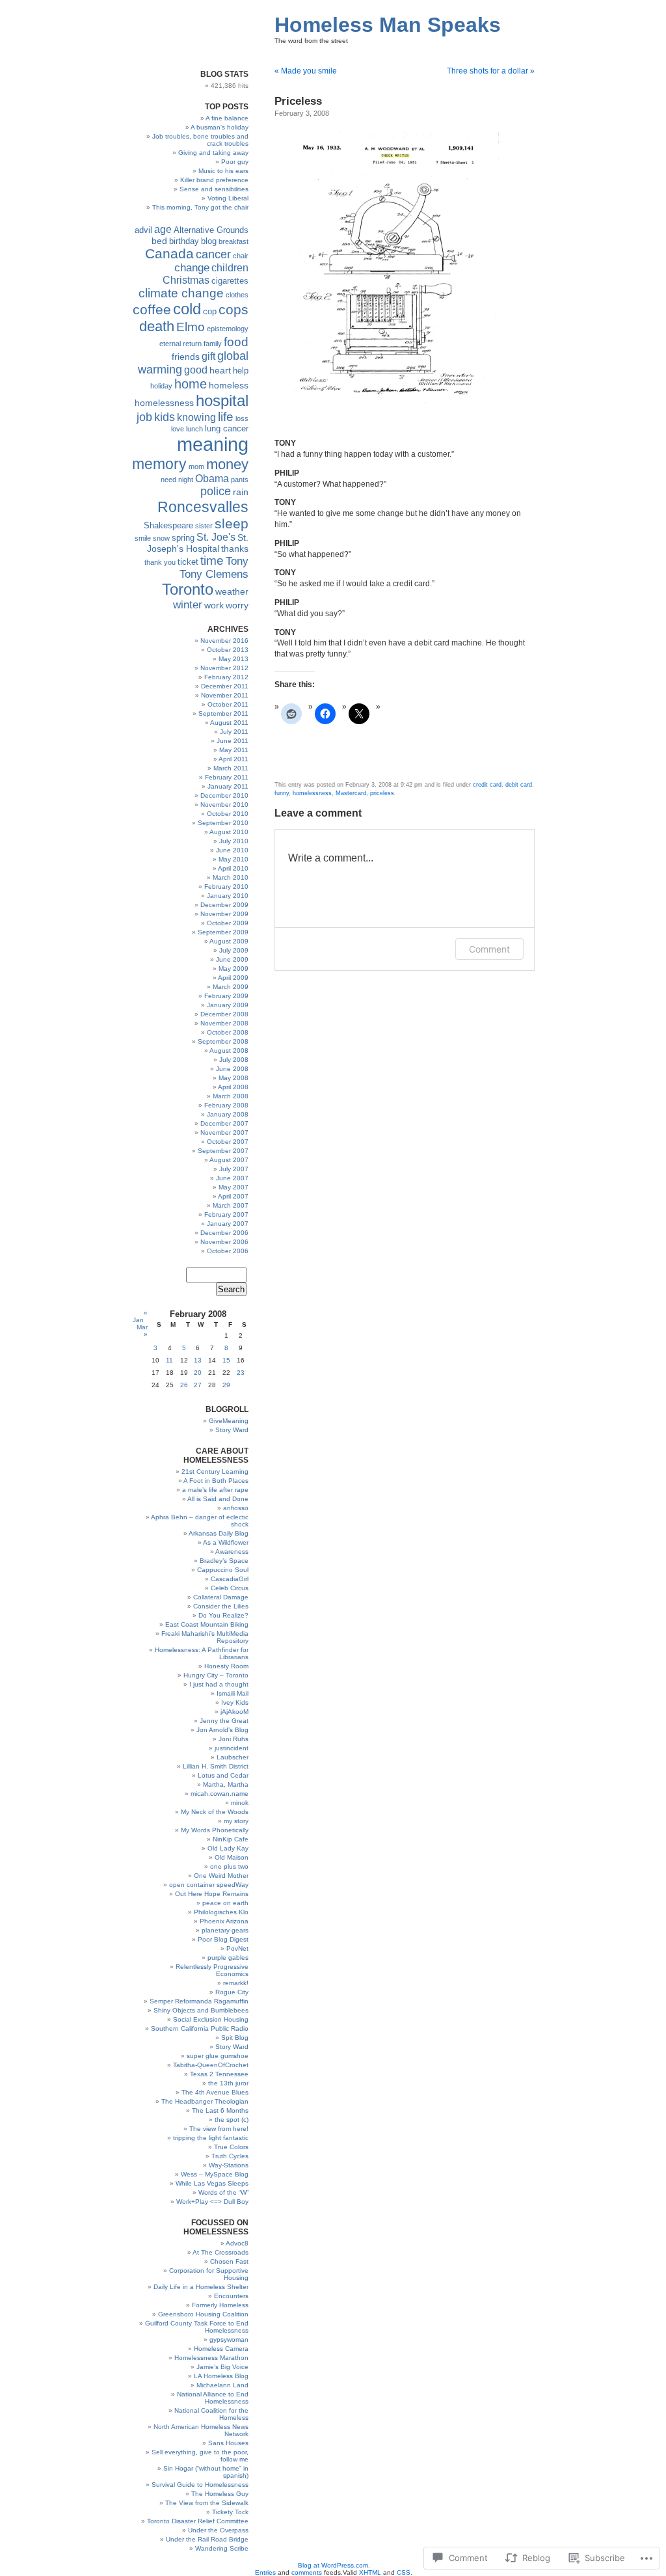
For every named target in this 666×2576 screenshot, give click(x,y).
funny (282, 793)
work (214, 605)
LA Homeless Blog (221, 2376)
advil (143, 230)
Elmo (191, 327)
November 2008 (224, 1023)
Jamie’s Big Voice (222, 2367)
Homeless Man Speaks (388, 25)
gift (208, 356)
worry (237, 605)
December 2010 (224, 795)
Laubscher (233, 1757)
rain (241, 492)
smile (143, 538)
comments (307, 2572)
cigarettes (230, 281)
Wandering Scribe (222, 2548)
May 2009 (233, 969)
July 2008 (234, 1060)
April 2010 (233, 868)
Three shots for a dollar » (491, 71)
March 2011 (231, 768)
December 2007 (224, 1123)
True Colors (231, 2147)
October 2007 (228, 1142)
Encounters (231, 2296)
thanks (235, 549)
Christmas (186, 280)
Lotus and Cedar (223, 1775)
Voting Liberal (228, 198)
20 (198, 1373)
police (216, 491)
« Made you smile (306, 71)
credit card (487, 785)
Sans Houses (228, 2443)
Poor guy (235, 162)
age (163, 229)
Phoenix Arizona (224, 1921)
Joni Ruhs (233, 1739)
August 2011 (229, 723)
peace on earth (225, 1903)
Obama (212, 479)
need (168, 480)
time (212, 561)
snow (161, 538)
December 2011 (225, 686)
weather (232, 591)
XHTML (370, 2572)
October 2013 (228, 650)
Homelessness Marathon (211, 2358)
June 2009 (232, 959)
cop (210, 312)
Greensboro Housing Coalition (203, 2314)
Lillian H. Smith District (216, 1766)
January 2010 (228, 896)
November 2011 (225, 695)
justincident (232, 1748)
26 (184, 1385)
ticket (188, 562)
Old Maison (232, 1857)
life (226, 417)
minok (240, 1803)
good (196, 370)
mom (196, 467)
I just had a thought (219, 1684)
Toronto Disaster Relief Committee (198, 2521)
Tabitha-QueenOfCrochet (211, 2065)
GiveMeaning (229, 1421)
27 (198, 1385)
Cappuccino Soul (223, 1570)
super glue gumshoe (218, 2056)
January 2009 (228, 1005)
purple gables (228, 1958)
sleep (232, 523)
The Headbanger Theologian (205, 2101)
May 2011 (234, 750)
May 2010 (233, 859)
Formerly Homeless (220, 2305)
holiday (161, 386)
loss (242, 418)
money (227, 464)
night (186, 480)
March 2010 (231, 877)
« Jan (140, 1316)
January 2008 (228, 1114)
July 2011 (234, 732)
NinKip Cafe (231, 1839)
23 (241, 1373)
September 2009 (223, 932)
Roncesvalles (203, 507)
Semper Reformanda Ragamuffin (199, 2001)
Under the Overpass (218, 2530)
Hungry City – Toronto (216, 1675)
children (230, 268)
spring (183, 538)
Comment (489, 949)
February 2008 (226, 1105)
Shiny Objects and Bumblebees (201, 2010)
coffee (152, 309)
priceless (382, 793)
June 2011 (233, 741)
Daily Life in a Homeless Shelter (201, 2287)
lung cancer (227, 429)
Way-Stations (229, 2165)
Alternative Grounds (211, 230)
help (241, 371)
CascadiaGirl (230, 1579)
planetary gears (225, 1930)
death (157, 326)
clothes (237, 295)
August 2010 (229, 832)
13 (198, 1360)
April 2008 (233, 1087)
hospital (222, 400)
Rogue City (232, 1992)
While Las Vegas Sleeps (212, 2183)
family (213, 344)
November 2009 (224, 914)
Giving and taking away (213, 153)
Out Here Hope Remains (212, 1894)
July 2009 (234, 950)
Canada (169, 253)
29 (226, 1385)
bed (159, 241)
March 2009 (231, 987)
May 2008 (233, 1078)
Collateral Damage (221, 1597)
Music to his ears (223, 171)
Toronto (188, 590)
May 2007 (233, 1187)
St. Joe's (216, 537)
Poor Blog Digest (223, 1939)
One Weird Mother (221, 1876)
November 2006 (224, 1242)
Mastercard (351, 793)
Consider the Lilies (221, 1606)
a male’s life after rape (215, 1490)
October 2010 (228, 814)
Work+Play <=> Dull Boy (212, 2202)
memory (159, 464)
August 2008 (229, 1051)
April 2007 (233, 1196)
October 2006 (228, 1251)
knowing (196, 417)
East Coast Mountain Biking (207, 1624)
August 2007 (229, 1160)
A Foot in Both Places (216, 1481)
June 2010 (232, 850)
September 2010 (223, 823)
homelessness (164, 403)
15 (226, 1360)
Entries (265, 2572)
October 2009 (228, 923)
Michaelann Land (222, 2385)
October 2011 (228, 704)
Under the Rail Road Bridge (207, 2539)
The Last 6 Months (220, 2110)
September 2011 (223, 713)
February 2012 (226, 677)
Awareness (232, 1552)
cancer (213, 254)
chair (241, 256)
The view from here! (219, 2129)
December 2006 (224, 1233)
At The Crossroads (220, 2252)
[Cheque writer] (400, 427)
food (236, 342)
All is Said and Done (218, 1499)
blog (209, 241)
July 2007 (234, 1169)
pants (240, 480)
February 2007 (226, 1214)
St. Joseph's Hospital (198, 543)
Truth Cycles (230, 2156)
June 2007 (232, 1178)
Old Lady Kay (228, 1848)
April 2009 (233, 978)
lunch (194, 429)
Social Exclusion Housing (211, 2019)
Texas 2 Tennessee (219, 2074)
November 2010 (224, 805)
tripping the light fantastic (211, 2138)
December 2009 (224, 905)
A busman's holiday (220, 127)
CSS (404, 2572)
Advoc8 (237, 2243)
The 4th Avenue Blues (215, 2092)
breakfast (233, 241)
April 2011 (233, 759)
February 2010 (226, 887)
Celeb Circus (230, 1588)
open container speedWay (209, 1885)
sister (204, 526)
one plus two (229, 1866)
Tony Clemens (214, 574)
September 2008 (223, 1041)
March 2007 (231, 1205)
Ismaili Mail (233, 1693)
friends (186, 357)
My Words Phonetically (215, 1830)
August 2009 (229, 941)
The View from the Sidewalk (207, 2503)
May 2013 (233, 659)
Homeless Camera (221, 2349)
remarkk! (236, 1983)
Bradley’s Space (224, 1561)
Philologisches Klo (221, 1912)
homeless (229, 385)
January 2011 (228, 786)
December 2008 (224, 1014)
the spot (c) (232, 2120)
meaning (213, 444)
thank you (160, 562)
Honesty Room (226, 1666)
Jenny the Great (224, 1721)
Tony (237, 561)
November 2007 (224, 1132)
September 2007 (223, 1151)
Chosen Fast (229, 2261)
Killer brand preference (214, 180)
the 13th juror (228, 2083)
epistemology (228, 329)
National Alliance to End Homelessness (213, 2398)
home (191, 384)
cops (233, 309)
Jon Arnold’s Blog (222, 1730)
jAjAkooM (234, 1712)
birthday (184, 241)
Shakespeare (168, 526)
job (144, 417)
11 (169, 1360)
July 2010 (234, 841)
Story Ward (232, 1430)
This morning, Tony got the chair (200, 207)
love (178, 429)
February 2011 (227, 777)
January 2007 (228, 1224)
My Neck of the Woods (215, 1812)
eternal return (180, 344)
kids (165, 417)
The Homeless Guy (220, 2494)
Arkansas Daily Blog (219, 1533)
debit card (519, 785)
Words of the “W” (223, 2192)
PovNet (237, 1948)
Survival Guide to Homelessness (200, 2485)
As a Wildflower (226, 1542)
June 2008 (232, 1069)
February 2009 (226, 996)
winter (188, 605)
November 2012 (224, 668)
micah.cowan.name (220, 1794)
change (192, 268)
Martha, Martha (226, 1784)
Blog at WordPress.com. (334, 2565)
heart (220, 370)
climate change (181, 293)
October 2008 (228, 1032)
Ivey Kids (235, 1702)
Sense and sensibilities (214, 189)
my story (236, 1821)
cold (187, 309)
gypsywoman (229, 2339)
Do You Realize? (223, 1615)
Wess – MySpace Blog (215, 2174)
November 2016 (224, 641)
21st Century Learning (215, 1471)
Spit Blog (235, 2038)
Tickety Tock (230, 2512)
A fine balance (227, 118)
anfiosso (236, 1508)
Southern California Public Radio (200, 2028)
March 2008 (231, 1096)
